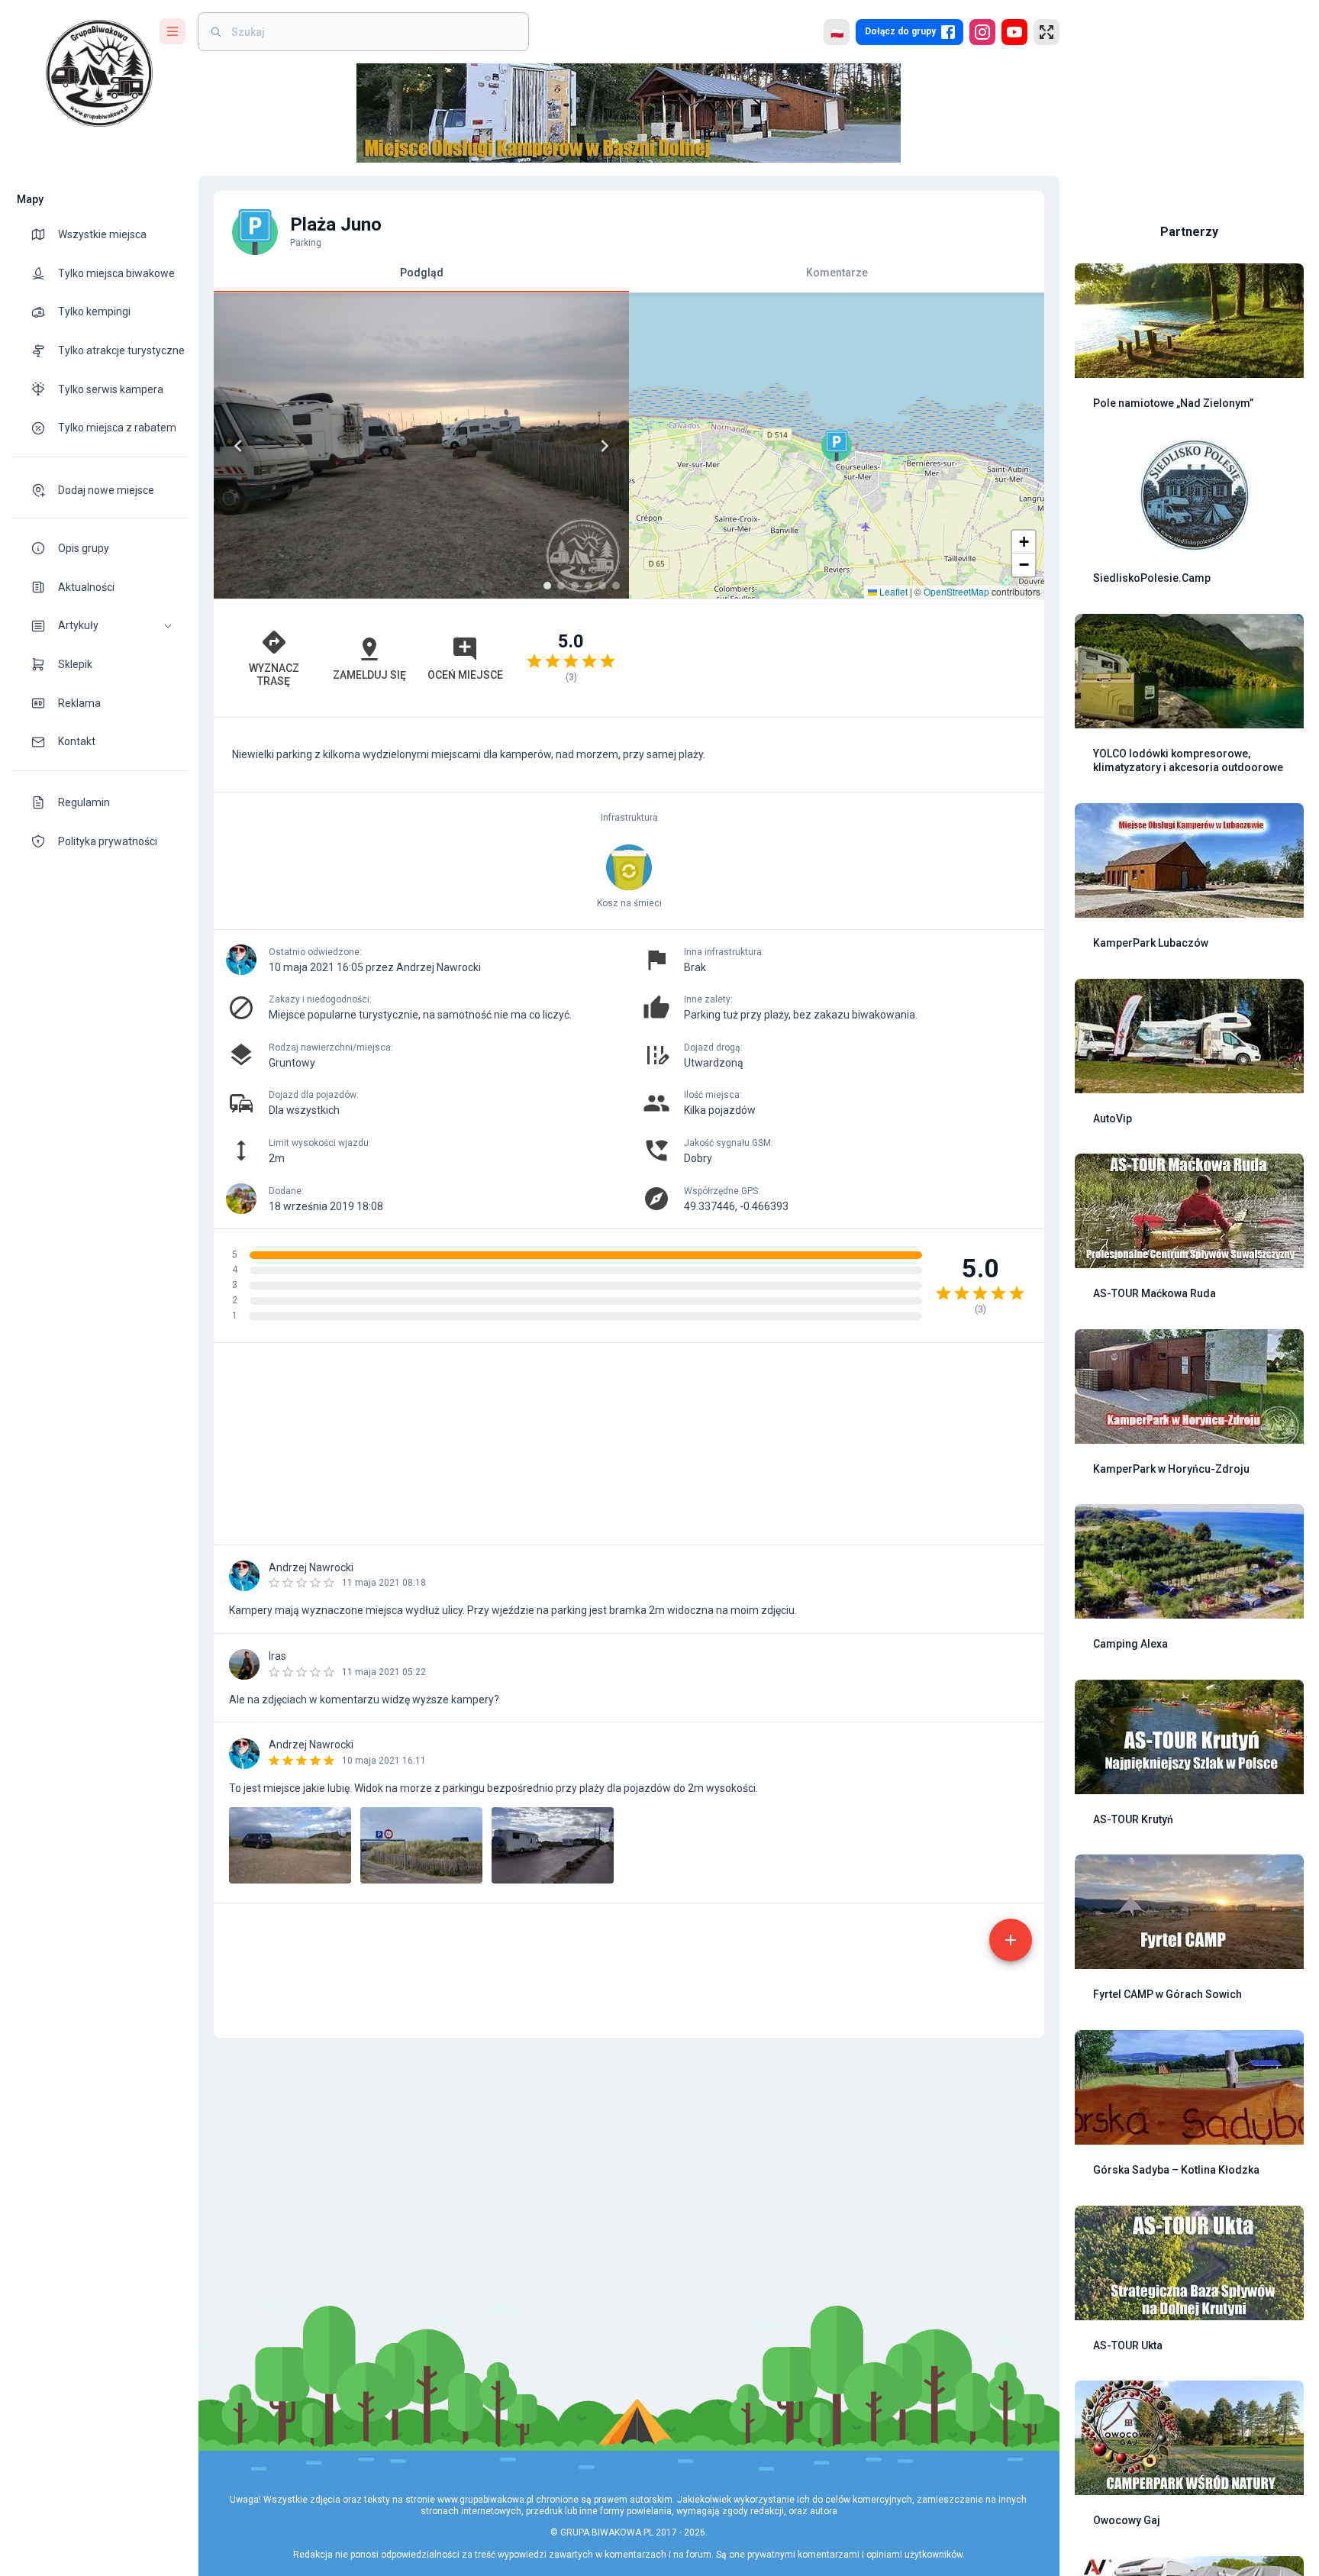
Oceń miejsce (465, 675)
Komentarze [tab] (837, 273)
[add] (1011, 1940)
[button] (99, 626)
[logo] (99, 73)
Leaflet (892, 591)
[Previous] (238, 446)
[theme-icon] (44, 234)
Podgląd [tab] (422, 273)
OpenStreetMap (956, 591)
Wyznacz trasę (274, 675)
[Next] (605, 446)
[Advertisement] (837, 658)
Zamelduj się (369, 675)
